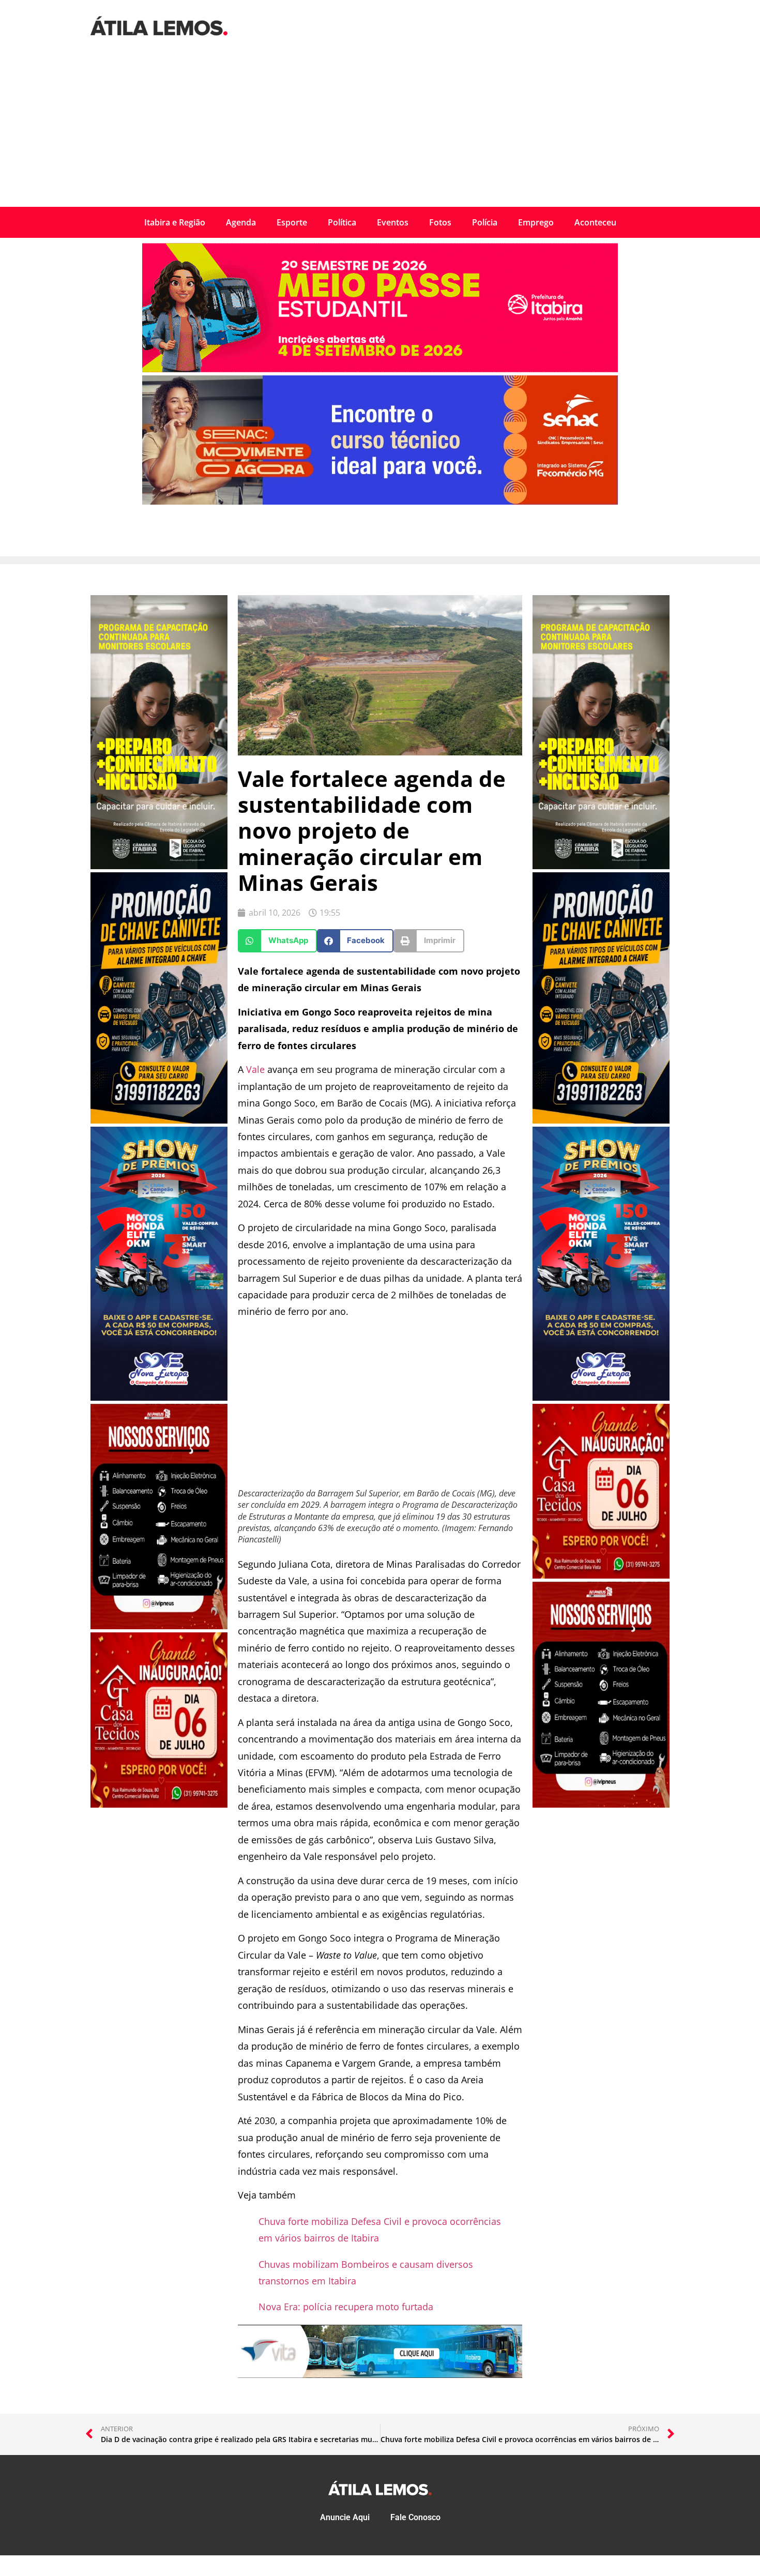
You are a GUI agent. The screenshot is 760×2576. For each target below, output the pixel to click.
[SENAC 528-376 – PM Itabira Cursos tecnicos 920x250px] (380, 502)
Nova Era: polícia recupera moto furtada (346, 2307)
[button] (277, 941)
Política (342, 222)
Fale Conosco (415, 2517)
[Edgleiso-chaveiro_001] (159, 1120)
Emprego (536, 222)
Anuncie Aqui (345, 2517)
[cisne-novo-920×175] (380, 2374)
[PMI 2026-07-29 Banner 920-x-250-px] (380, 369)
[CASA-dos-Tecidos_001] (159, 1805)
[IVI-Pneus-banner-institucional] (159, 1626)
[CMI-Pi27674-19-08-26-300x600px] (159, 866)
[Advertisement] (380, 129)
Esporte (292, 222)
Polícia (485, 222)
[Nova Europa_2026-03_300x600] (159, 1398)
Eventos (393, 222)
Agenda (241, 222)
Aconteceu (595, 222)
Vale (255, 1069)
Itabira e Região (175, 222)
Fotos (440, 222)
